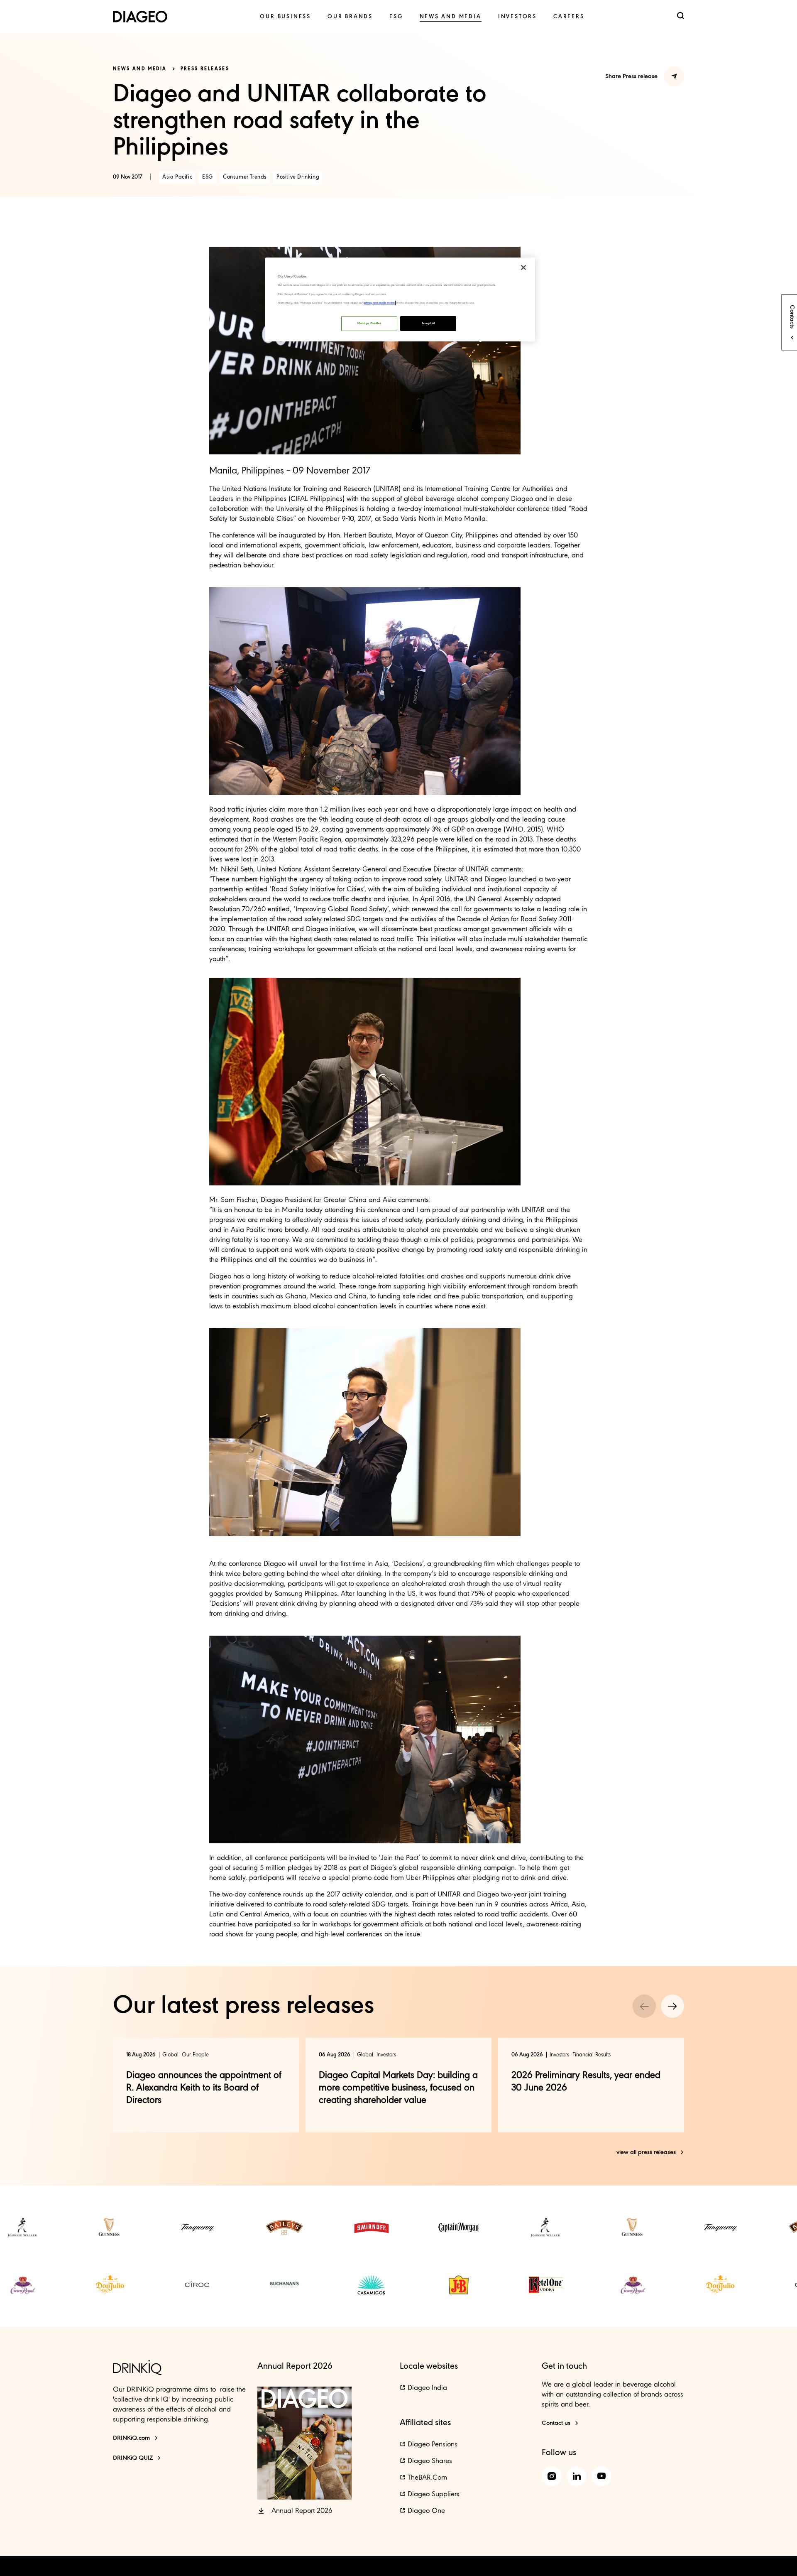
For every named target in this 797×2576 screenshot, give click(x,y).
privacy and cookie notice (379, 303)
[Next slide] (672, 2006)
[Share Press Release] (674, 76)
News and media (140, 69)
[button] (295, 2511)
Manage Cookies (369, 323)
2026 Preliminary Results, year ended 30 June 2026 (586, 2082)
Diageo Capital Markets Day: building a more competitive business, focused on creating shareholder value (398, 2088)
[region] (400, 299)
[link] (285, 17)
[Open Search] (681, 16)
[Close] (523, 267)
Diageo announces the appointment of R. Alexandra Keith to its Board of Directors (204, 2088)
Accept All (428, 323)
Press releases (205, 69)
